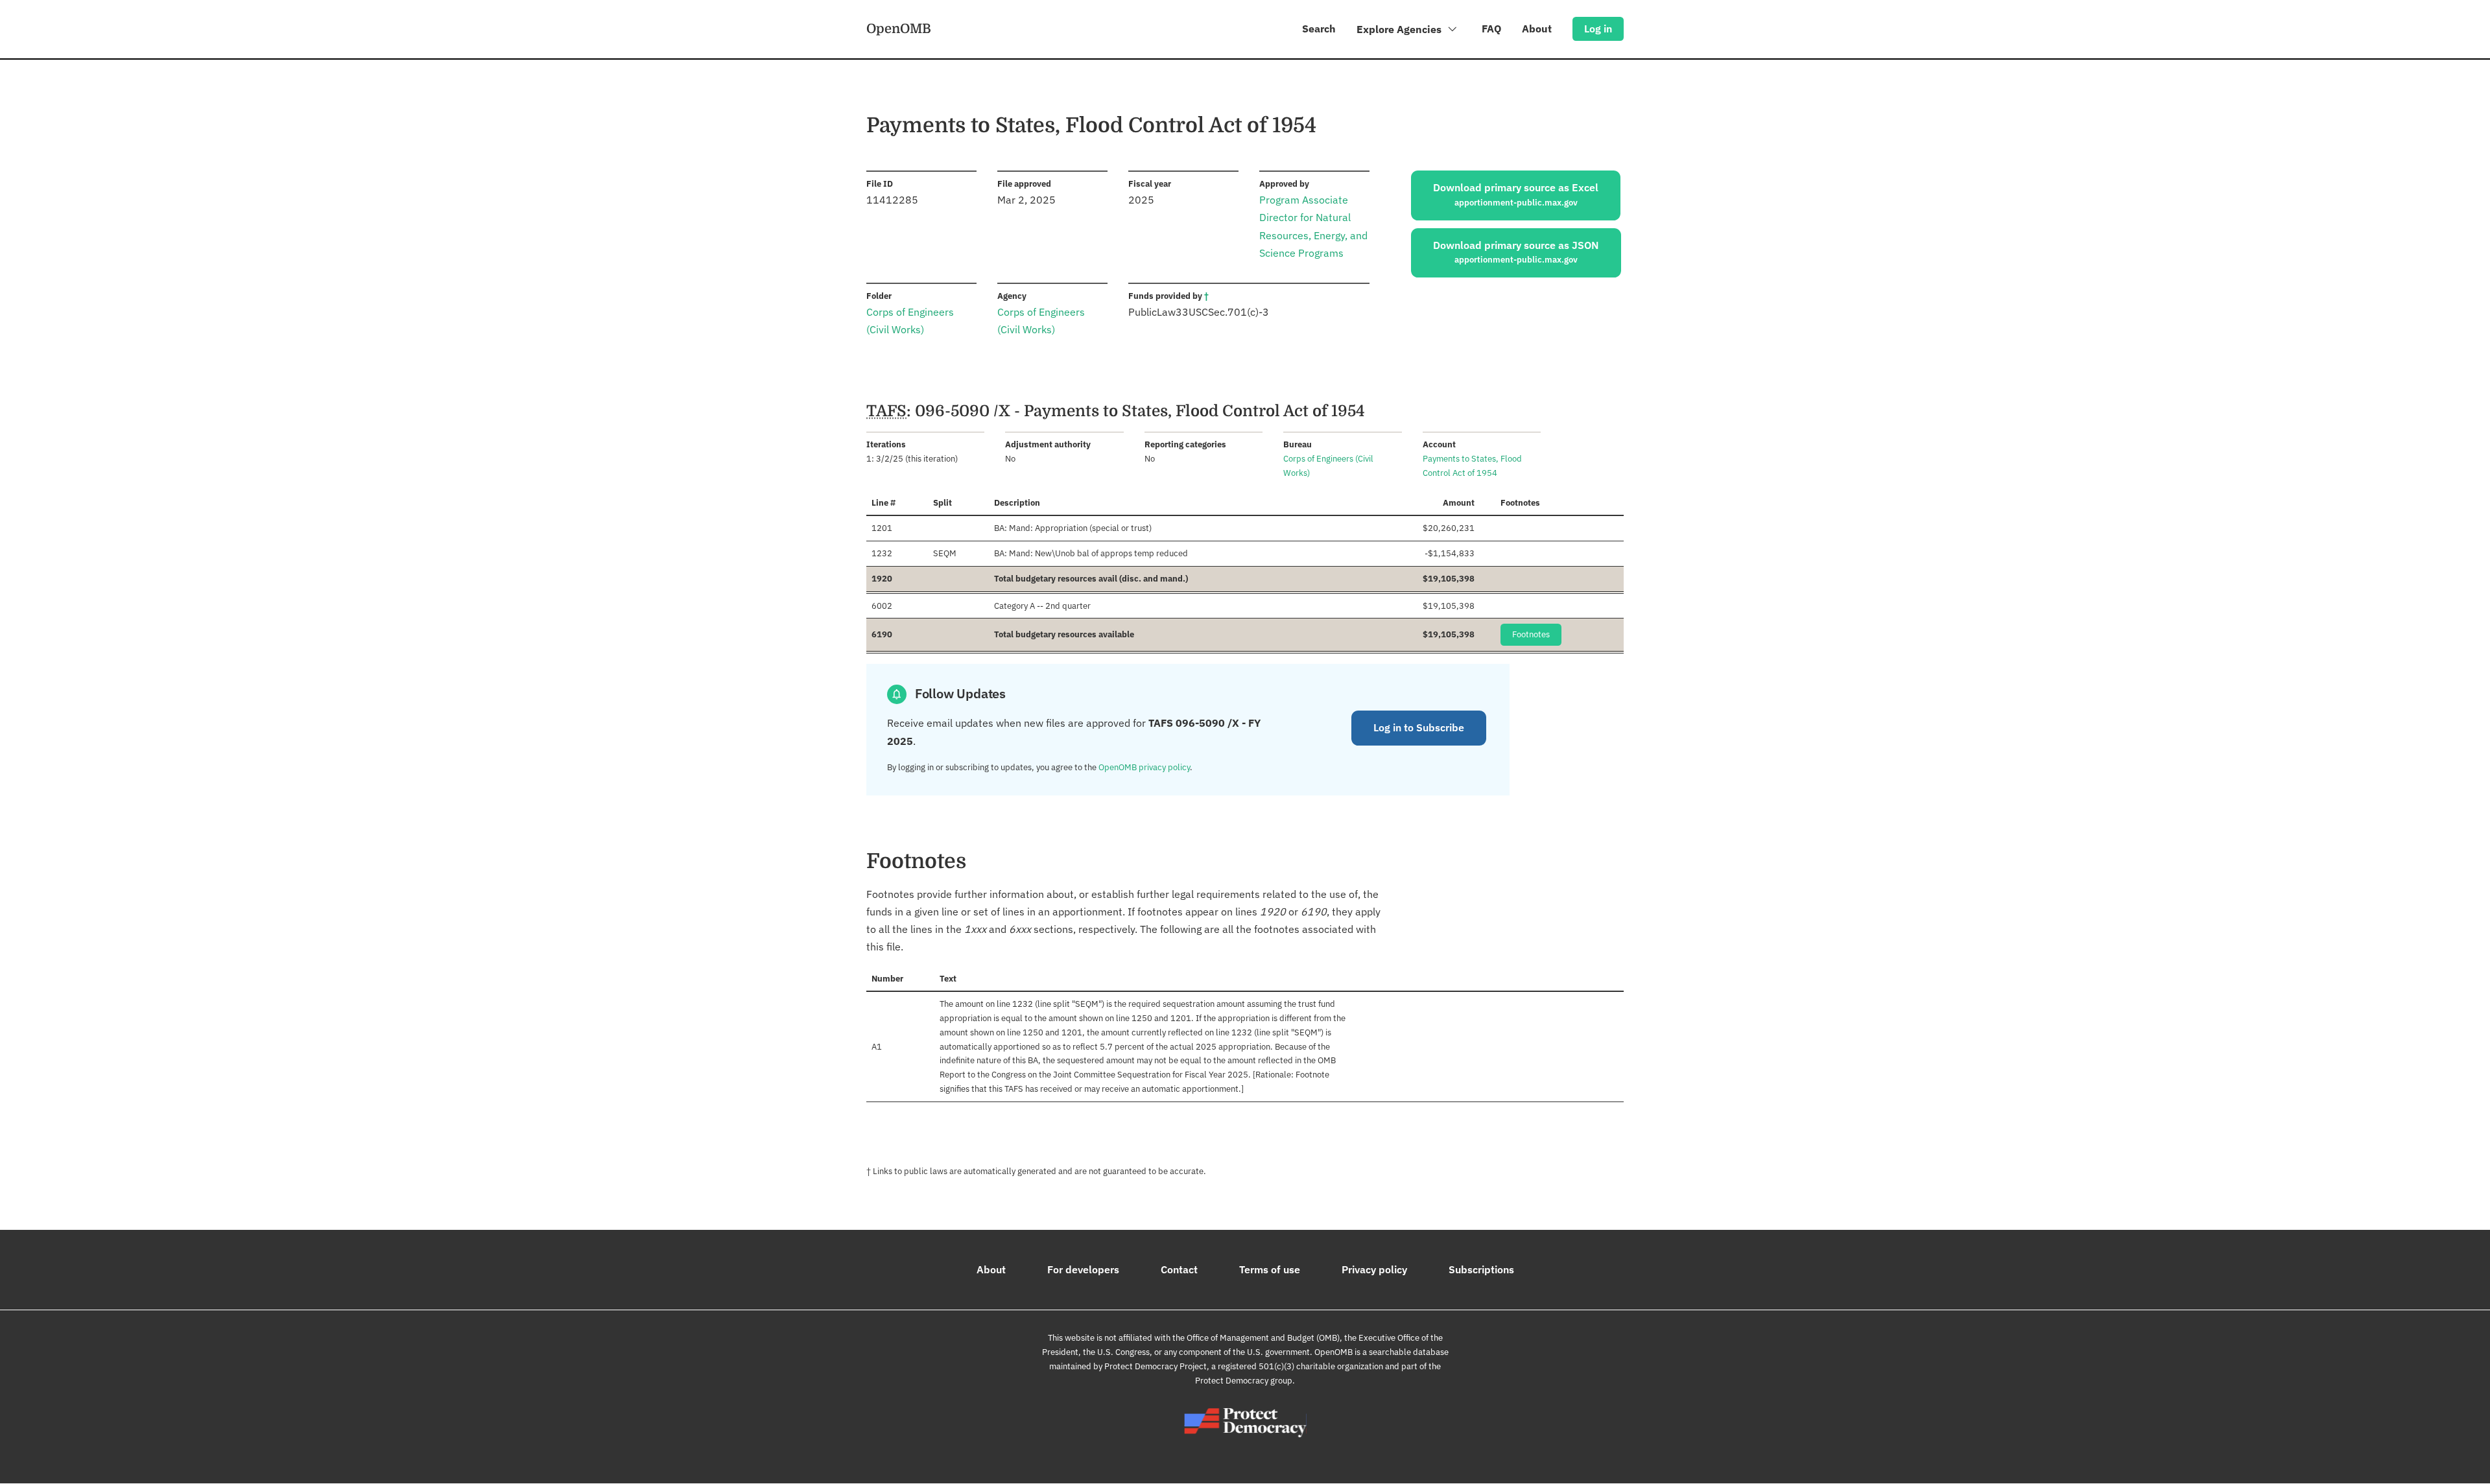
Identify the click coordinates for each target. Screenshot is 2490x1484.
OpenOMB (899, 29)
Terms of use (1270, 1269)
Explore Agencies (1400, 29)
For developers (1083, 1269)
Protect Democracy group (1244, 1381)
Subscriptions (1481, 1269)
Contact (1179, 1269)
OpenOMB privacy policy (1144, 767)
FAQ (1491, 29)
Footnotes (1531, 634)
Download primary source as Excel (1516, 194)
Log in (1598, 29)
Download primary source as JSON (1516, 252)
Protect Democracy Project (1156, 1366)
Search (1319, 29)
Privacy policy (1374, 1269)
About (1537, 29)
